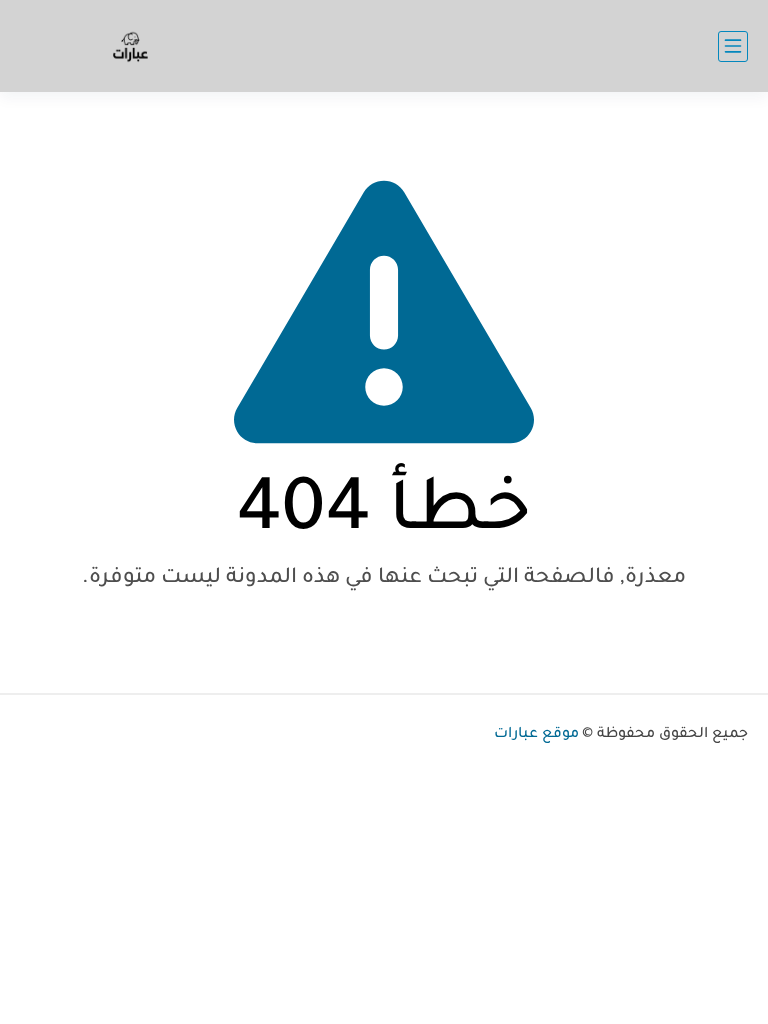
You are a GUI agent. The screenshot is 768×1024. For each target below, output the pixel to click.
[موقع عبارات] (130, 46)
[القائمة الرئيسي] (733, 46)
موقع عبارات (536, 735)
